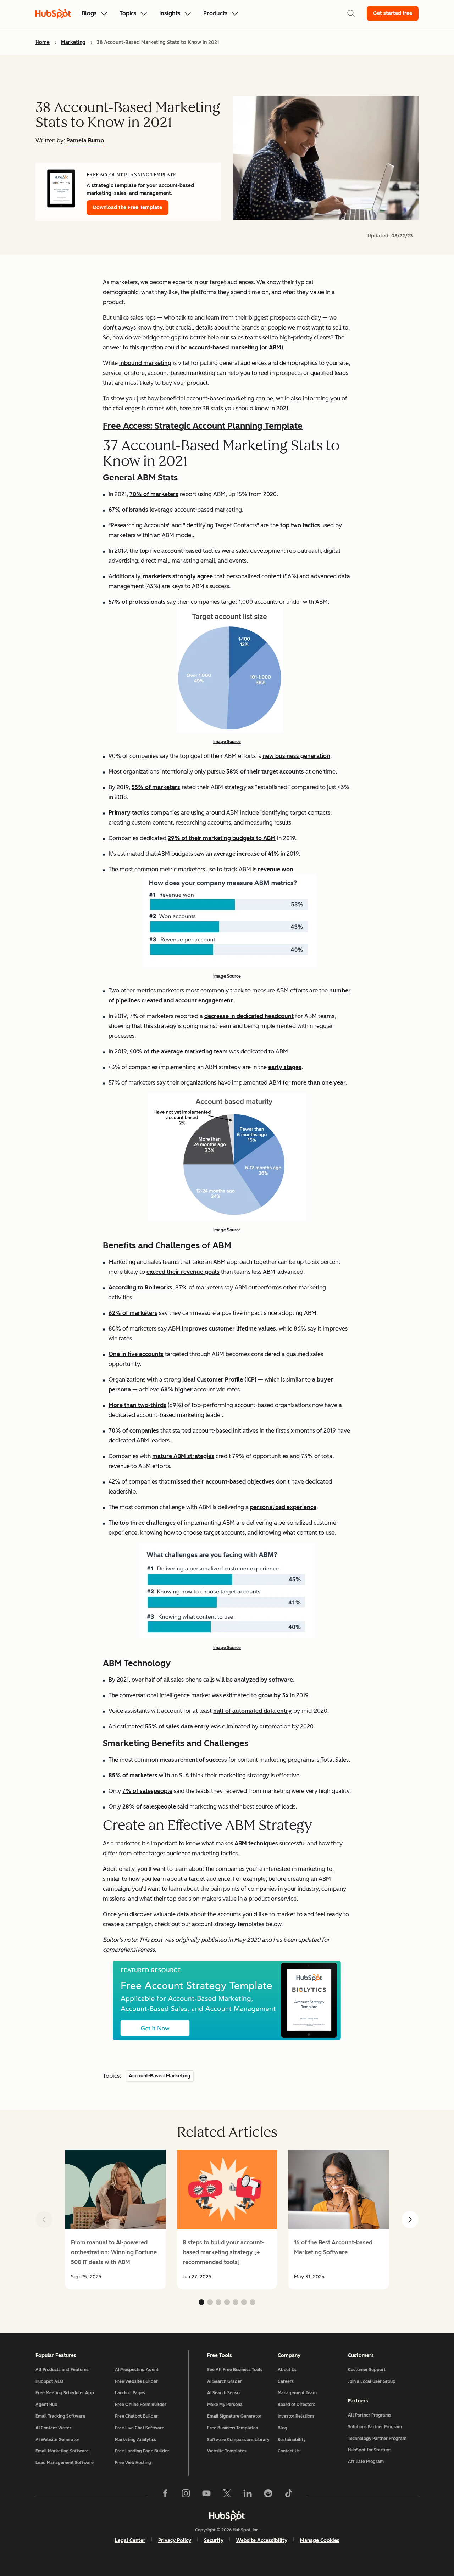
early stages (285, 1067)
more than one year (319, 1083)
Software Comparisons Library (238, 2440)
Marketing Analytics (135, 2440)
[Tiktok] (289, 2495)
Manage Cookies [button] (320, 2540)
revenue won (276, 869)
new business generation (296, 756)
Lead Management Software (65, 2463)
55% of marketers (156, 787)
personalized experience (283, 1507)
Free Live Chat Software (140, 2428)
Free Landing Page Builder (142, 2451)
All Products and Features (62, 2370)
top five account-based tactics (180, 551)
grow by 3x (273, 1695)
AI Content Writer (53, 2428)
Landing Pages (130, 2393)
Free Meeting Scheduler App (65, 2393)
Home (43, 42)
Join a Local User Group (372, 2381)
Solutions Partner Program (375, 2427)
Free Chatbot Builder (136, 2416)
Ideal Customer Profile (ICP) (219, 1380)
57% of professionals (137, 602)
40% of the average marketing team (179, 1051)
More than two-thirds (137, 1405)
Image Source (227, 742)
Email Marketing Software (62, 2451)
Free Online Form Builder (141, 2405)
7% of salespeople (147, 1791)
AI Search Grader (225, 2381)
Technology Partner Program (377, 2439)
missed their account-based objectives (223, 1482)
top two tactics (300, 525)
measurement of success (193, 1760)
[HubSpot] (227, 2515)
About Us (287, 2370)
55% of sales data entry (177, 1726)
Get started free (393, 13)
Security (214, 2540)
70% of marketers (154, 494)
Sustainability (292, 2440)
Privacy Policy (175, 2540)
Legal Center (130, 2540)
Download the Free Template (128, 207)
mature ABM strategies (183, 1456)
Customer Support (367, 2370)
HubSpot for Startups (370, 2450)
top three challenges (148, 1523)
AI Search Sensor (224, 2393)
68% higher (177, 1390)
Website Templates (227, 2451)
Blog (283, 2428)
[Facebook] (165, 2495)
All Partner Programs (370, 2415)
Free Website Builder (136, 2381)
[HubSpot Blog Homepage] (53, 13)
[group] (115, 2220)
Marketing (73, 42)
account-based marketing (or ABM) (236, 347)
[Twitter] (227, 2495)
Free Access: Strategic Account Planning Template (203, 426)
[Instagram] (186, 2495)
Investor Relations (296, 2416)
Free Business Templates (232, 2428)
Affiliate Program (366, 2462)
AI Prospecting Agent (137, 2370)
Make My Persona (225, 2405)
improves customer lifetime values (229, 1329)
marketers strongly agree (178, 576)
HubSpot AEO (49, 2381)
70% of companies (134, 1431)
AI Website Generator (57, 2440)
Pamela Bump (85, 140)
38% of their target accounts (265, 772)
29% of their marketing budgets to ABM (222, 838)
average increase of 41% (246, 854)
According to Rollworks (140, 1287)
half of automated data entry (253, 1711)
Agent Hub (46, 2405)
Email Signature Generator (234, 2416)
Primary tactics (129, 813)
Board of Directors (297, 2405)
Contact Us (289, 2451)
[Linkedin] (248, 2495)
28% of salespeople (149, 1807)
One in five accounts (136, 1354)
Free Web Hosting (133, 2463)
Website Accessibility (262, 2540)
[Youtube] (206, 2495)
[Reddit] (268, 2495)
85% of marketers (133, 1775)
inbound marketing (145, 363)
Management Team (297, 2393)
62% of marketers (133, 1313)
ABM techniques (256, 1843)
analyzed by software (264, 1680)
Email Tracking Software (60, 2416)
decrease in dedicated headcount (249, 1016)
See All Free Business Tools (235, 2370)
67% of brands (128, 510)
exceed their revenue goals (183, 1272)
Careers (286, 2381)
